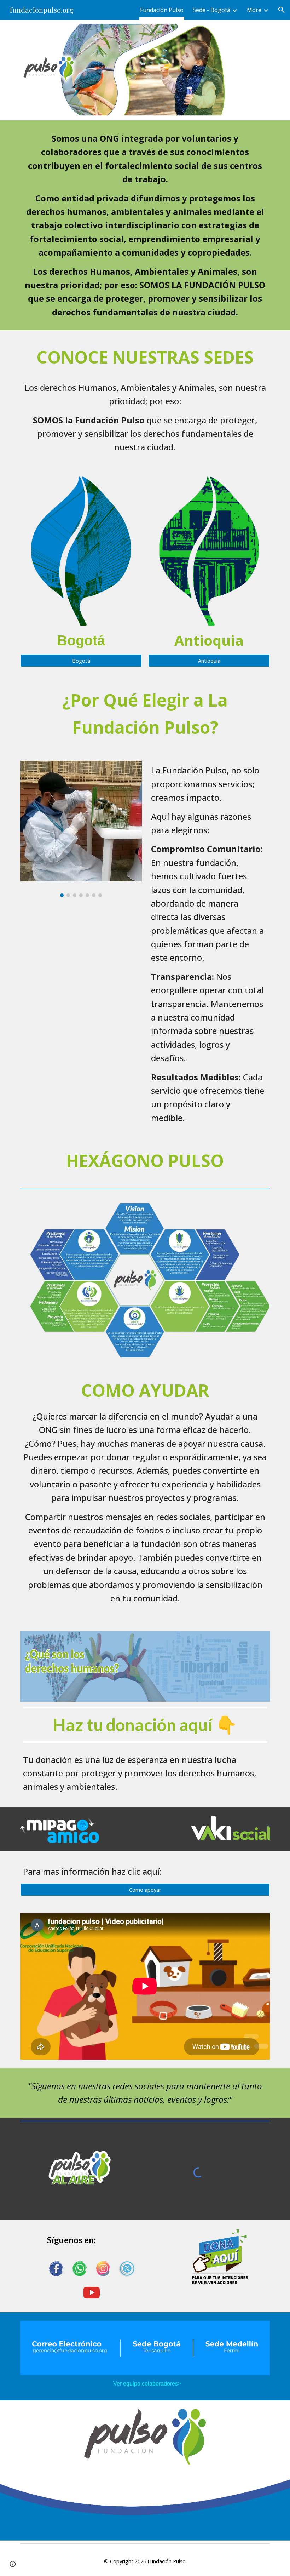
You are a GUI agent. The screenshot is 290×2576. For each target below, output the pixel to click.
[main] (145, 225)
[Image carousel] (81, 829)
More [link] (254, 10)
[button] (282, 10)
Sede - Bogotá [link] (211, 10)
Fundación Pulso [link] (162, 10)
